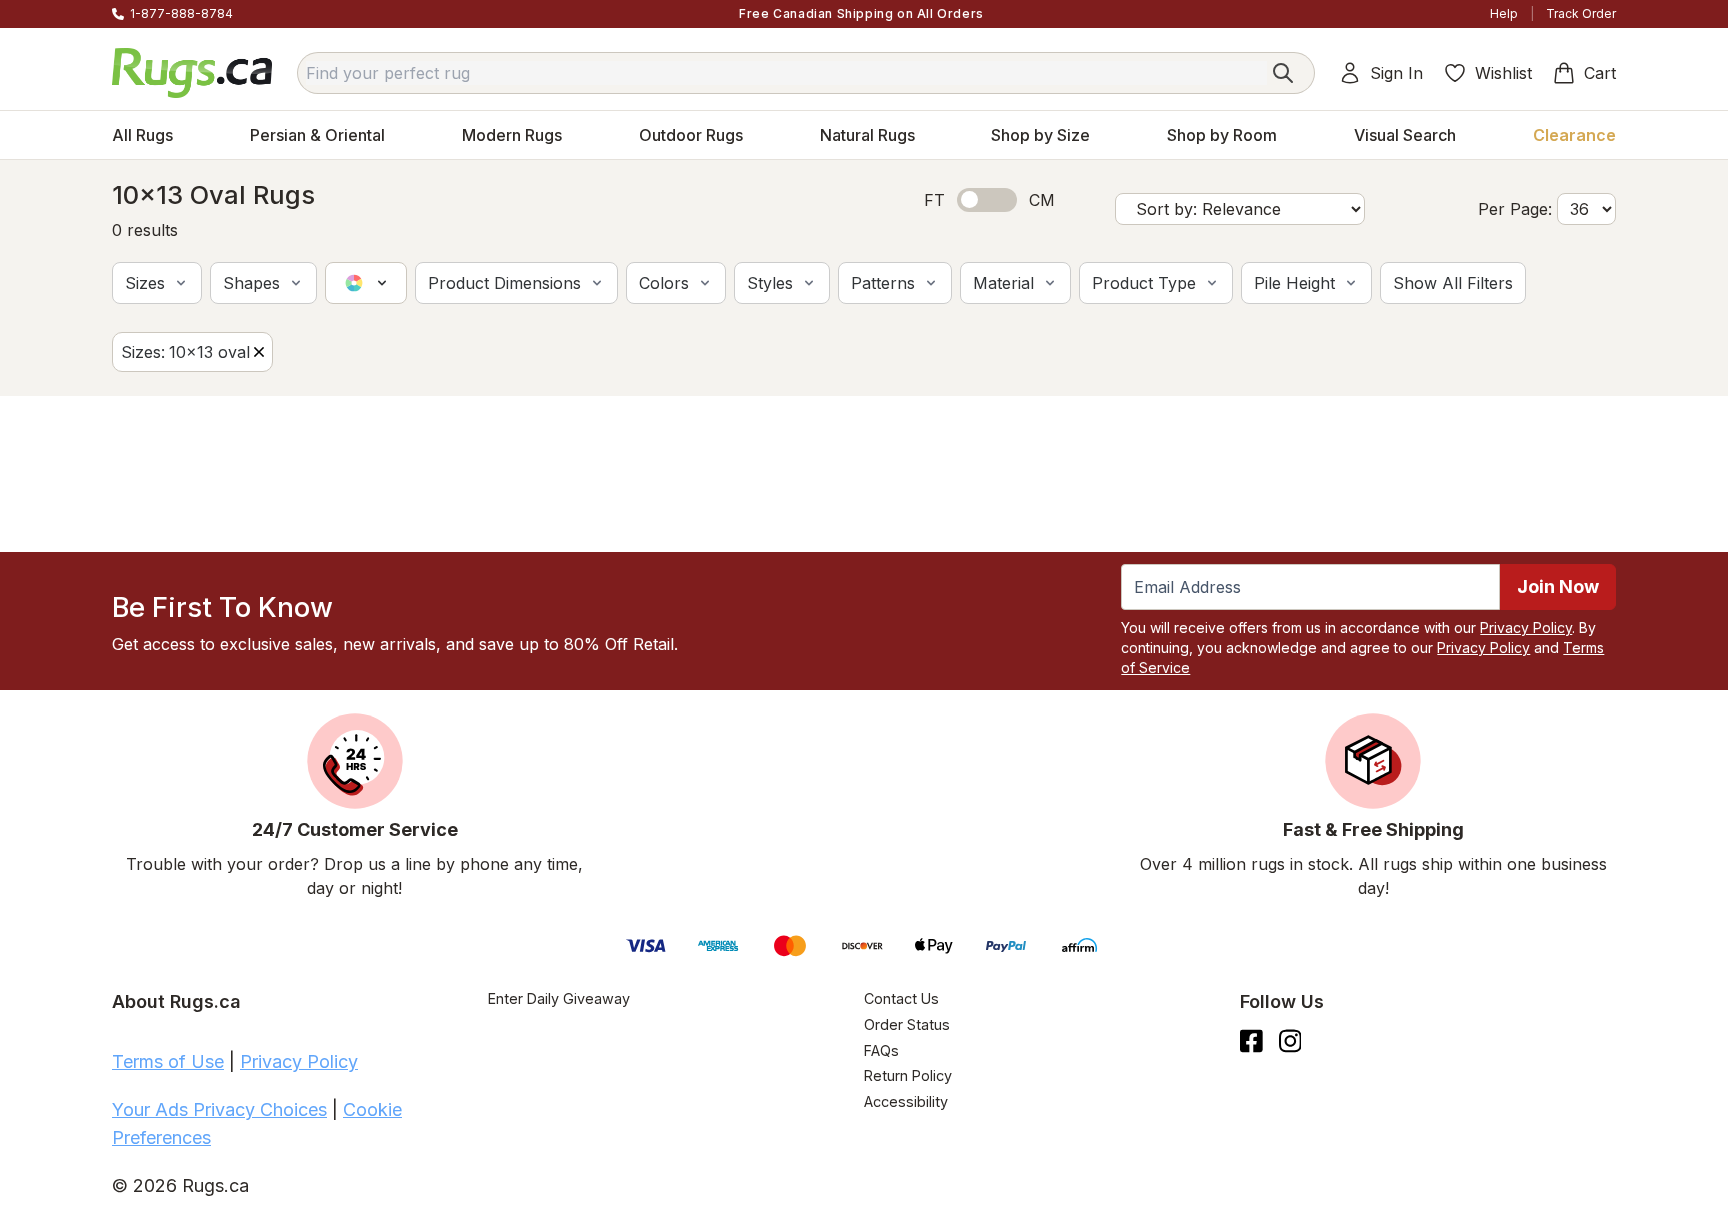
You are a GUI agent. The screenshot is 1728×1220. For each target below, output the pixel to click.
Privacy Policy (1526, 627)
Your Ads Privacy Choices (219, 1109)
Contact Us (901, 998)
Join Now (1558, 586)
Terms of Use (168, 1061)
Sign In (1396, 73)
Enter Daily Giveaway (559, 998)
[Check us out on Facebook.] (1251, 1041)
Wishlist (1503, 73)
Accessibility (906, 1101)
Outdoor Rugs (691, 135)
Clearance (1574, 135)
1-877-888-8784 (181, 13)
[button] (157, 283)
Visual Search (1405, 135)
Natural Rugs (867, 135)
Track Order (1581, 13)
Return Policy (908, 1075)
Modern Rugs (512, 135)
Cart (1600, 73)
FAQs (881, 1050)
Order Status (907, 1024)
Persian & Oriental (317, 135)
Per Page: (1515, 209)
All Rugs (142, 135)
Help (1504, 13)
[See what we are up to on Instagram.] (1290, 1041)
